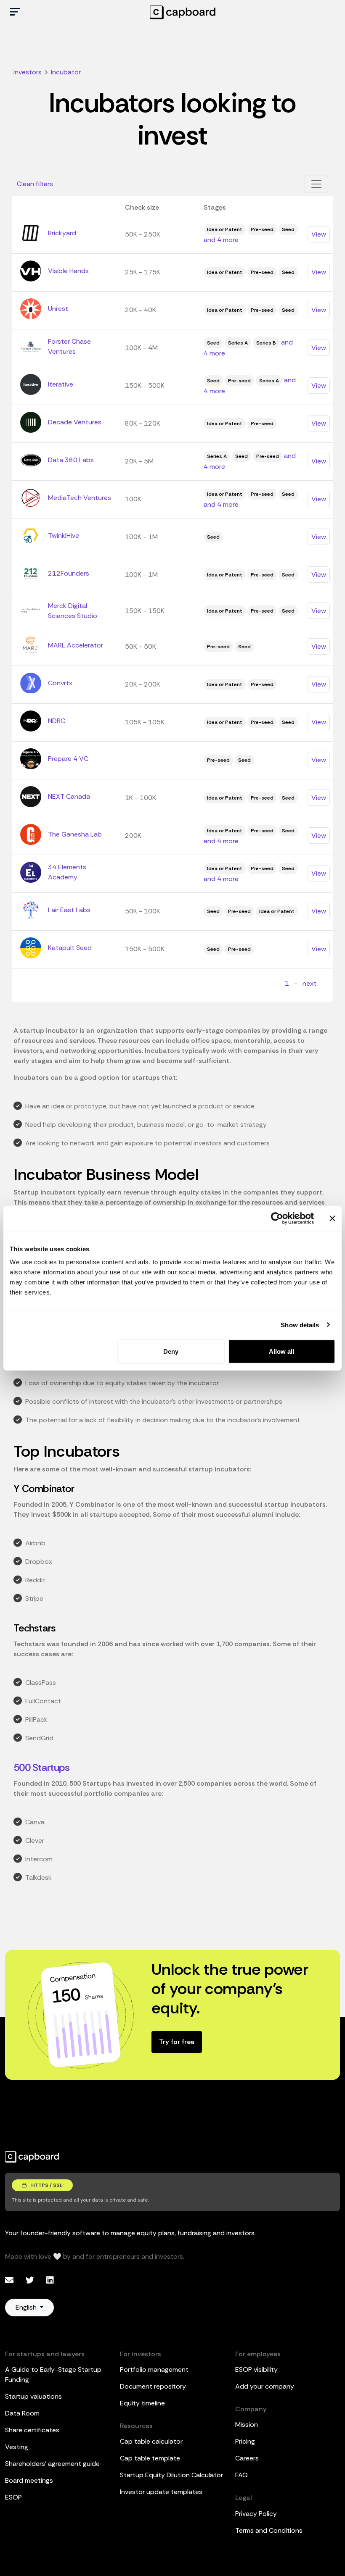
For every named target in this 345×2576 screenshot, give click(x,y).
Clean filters (35, 184)
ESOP (13, 2497)
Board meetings (29, 2480)
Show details (300, 1325)
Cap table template (150, 2458)
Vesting (17, 2447)
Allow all (281, 1351)
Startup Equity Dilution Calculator (171, 2475)
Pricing (245, 2441)
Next (309, 983)
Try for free (177, 2042)
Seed (288, 229)
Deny (171, 1351)
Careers (247, 2458)
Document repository (153, 2386)
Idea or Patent (225, 229)
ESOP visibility (256, 2369)
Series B (266, 343)
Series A (238, 343)
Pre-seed (262, 229)
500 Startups (41, 1767)
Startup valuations (33, 2396)
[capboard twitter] (31, 2280)
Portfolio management (154, 2369)
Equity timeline (142, 2403)
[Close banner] (332, 1218)
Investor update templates (161, 2492)
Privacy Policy (256, 2514)
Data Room (22, 2413)
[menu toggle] (15, 12)
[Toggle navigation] (316, 184)
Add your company (265, 2386)
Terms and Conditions (269, 2530)
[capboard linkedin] (50, 2280)
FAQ (241, 2475)
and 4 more (221, 240)
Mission (247, 2425)
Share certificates (32, 2430)
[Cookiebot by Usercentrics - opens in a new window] (277, 1218)
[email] (10, 2280)
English (27, 2307)
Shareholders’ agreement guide (52, 2464)
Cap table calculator (151, 2441)
